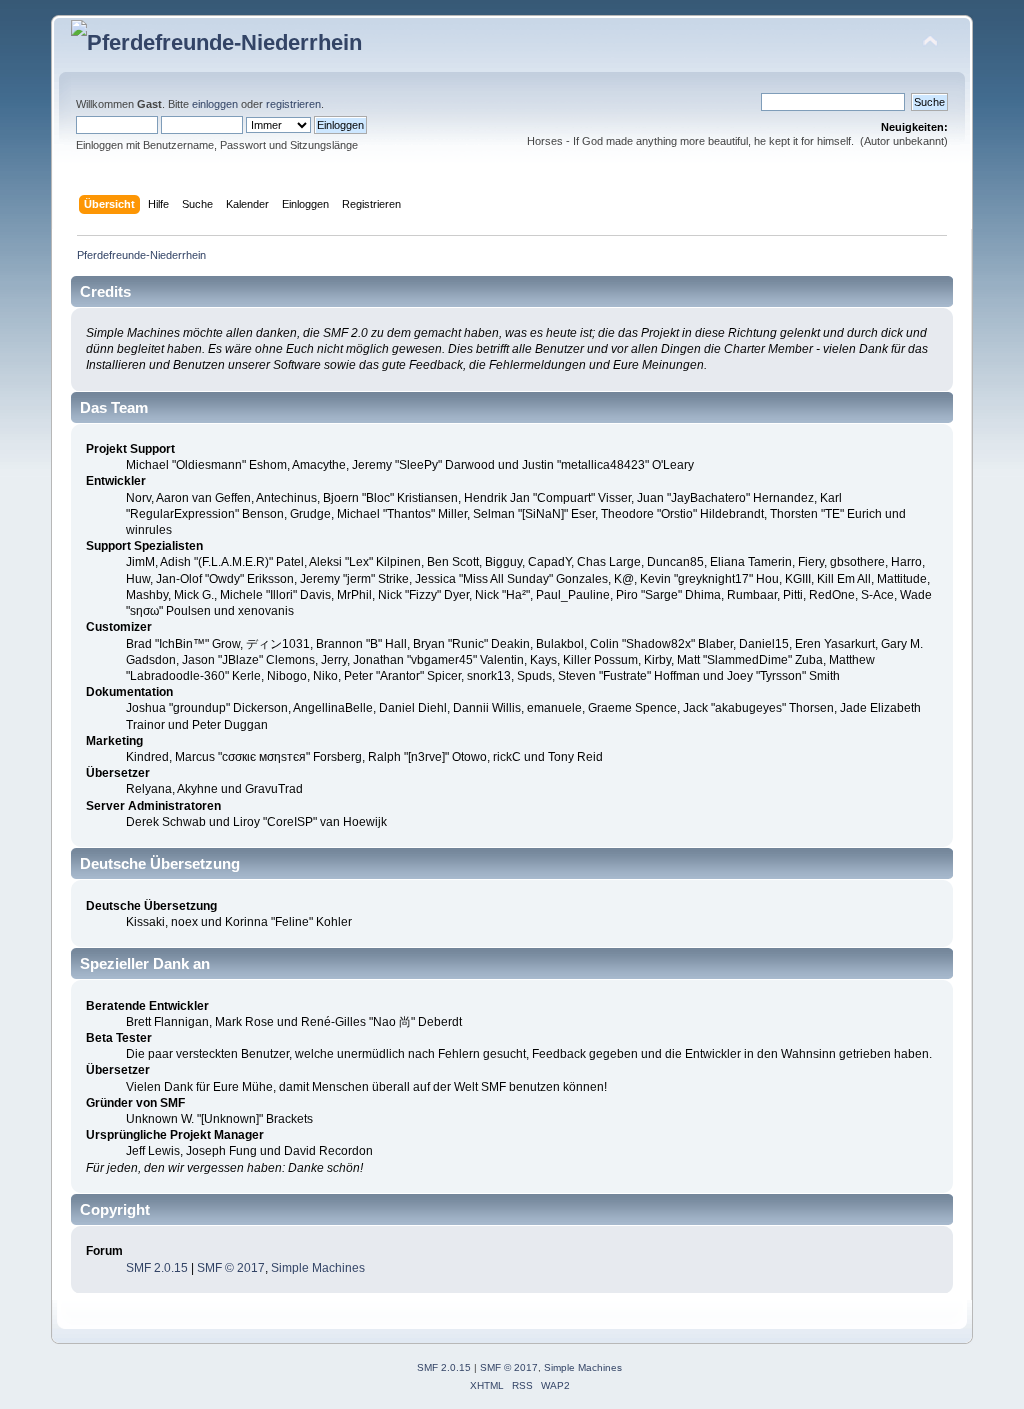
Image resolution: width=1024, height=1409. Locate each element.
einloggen (215, 104)
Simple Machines (318, 1268)
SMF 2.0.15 (157, 1268)
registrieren (293, 104)
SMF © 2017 (231, 1268)
